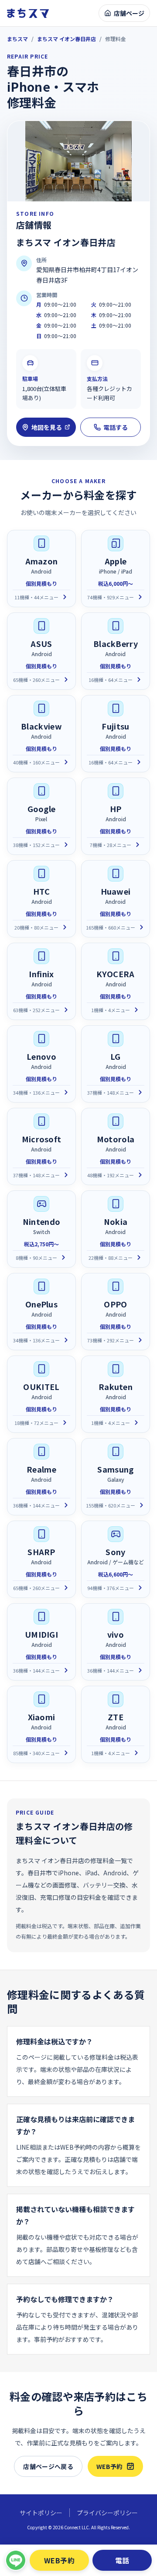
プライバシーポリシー (107, 2513)
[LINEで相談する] (16, 2560)
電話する (116, 427)
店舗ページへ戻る (48, 2466)
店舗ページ (129, 13)
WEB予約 (110, 2466)
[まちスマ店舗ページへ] (28, 13)
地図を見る (47, 427)
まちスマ (17, 39)
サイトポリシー (41, 2513)
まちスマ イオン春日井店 (67, 39)
